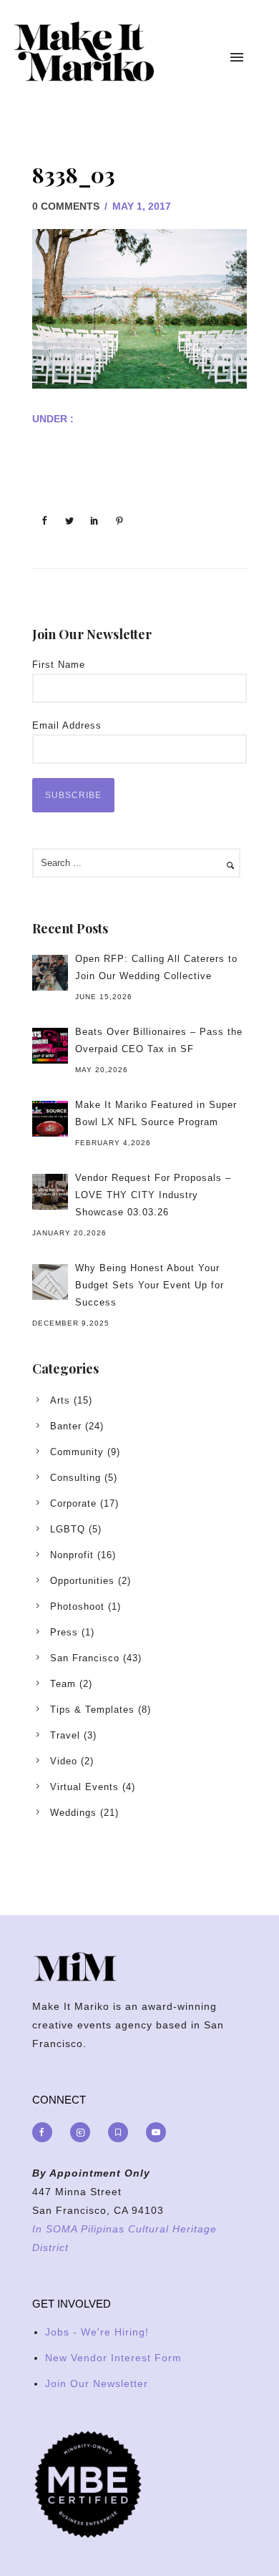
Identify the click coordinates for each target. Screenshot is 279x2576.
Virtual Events (84, 1787)
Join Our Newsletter (97, 2383)
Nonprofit (72, 1555)
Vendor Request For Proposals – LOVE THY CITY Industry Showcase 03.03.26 (153, 1195)
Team (63, 1684)
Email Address (67, 725)
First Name (59, 665)
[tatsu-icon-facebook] (46, 2132)
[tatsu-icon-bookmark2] (122, 2132)
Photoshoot (77, 1607)
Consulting (75, 1478)
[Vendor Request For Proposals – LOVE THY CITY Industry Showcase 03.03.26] (50, 1192)
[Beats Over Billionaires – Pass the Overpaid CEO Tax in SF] (50, 1046)
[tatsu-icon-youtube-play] (156, 2132)
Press (64, 1632)
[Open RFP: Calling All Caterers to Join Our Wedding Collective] (50, 973)
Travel (65, 1735)
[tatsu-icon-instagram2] (84, 2132)
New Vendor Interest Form (113, 2358)
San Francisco (85, 1658)
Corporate (73, 1503)
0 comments (66, 206)
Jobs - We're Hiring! (97, 2332)
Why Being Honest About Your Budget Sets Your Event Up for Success (150, 1285)
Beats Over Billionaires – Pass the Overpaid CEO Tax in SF (159, 1040)
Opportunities (82, 1581)
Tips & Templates (92, 1710)
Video (64, 1761)
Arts (60, 1400)
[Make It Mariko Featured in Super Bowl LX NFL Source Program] (50, 1119)
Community (77, 1452)
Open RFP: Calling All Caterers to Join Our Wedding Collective (156, 967)
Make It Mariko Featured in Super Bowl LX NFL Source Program (156, 1113)
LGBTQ (68, 1529)
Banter (66, 1426)
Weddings (73, 1813)
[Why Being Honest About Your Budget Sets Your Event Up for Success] (50, 1282)
